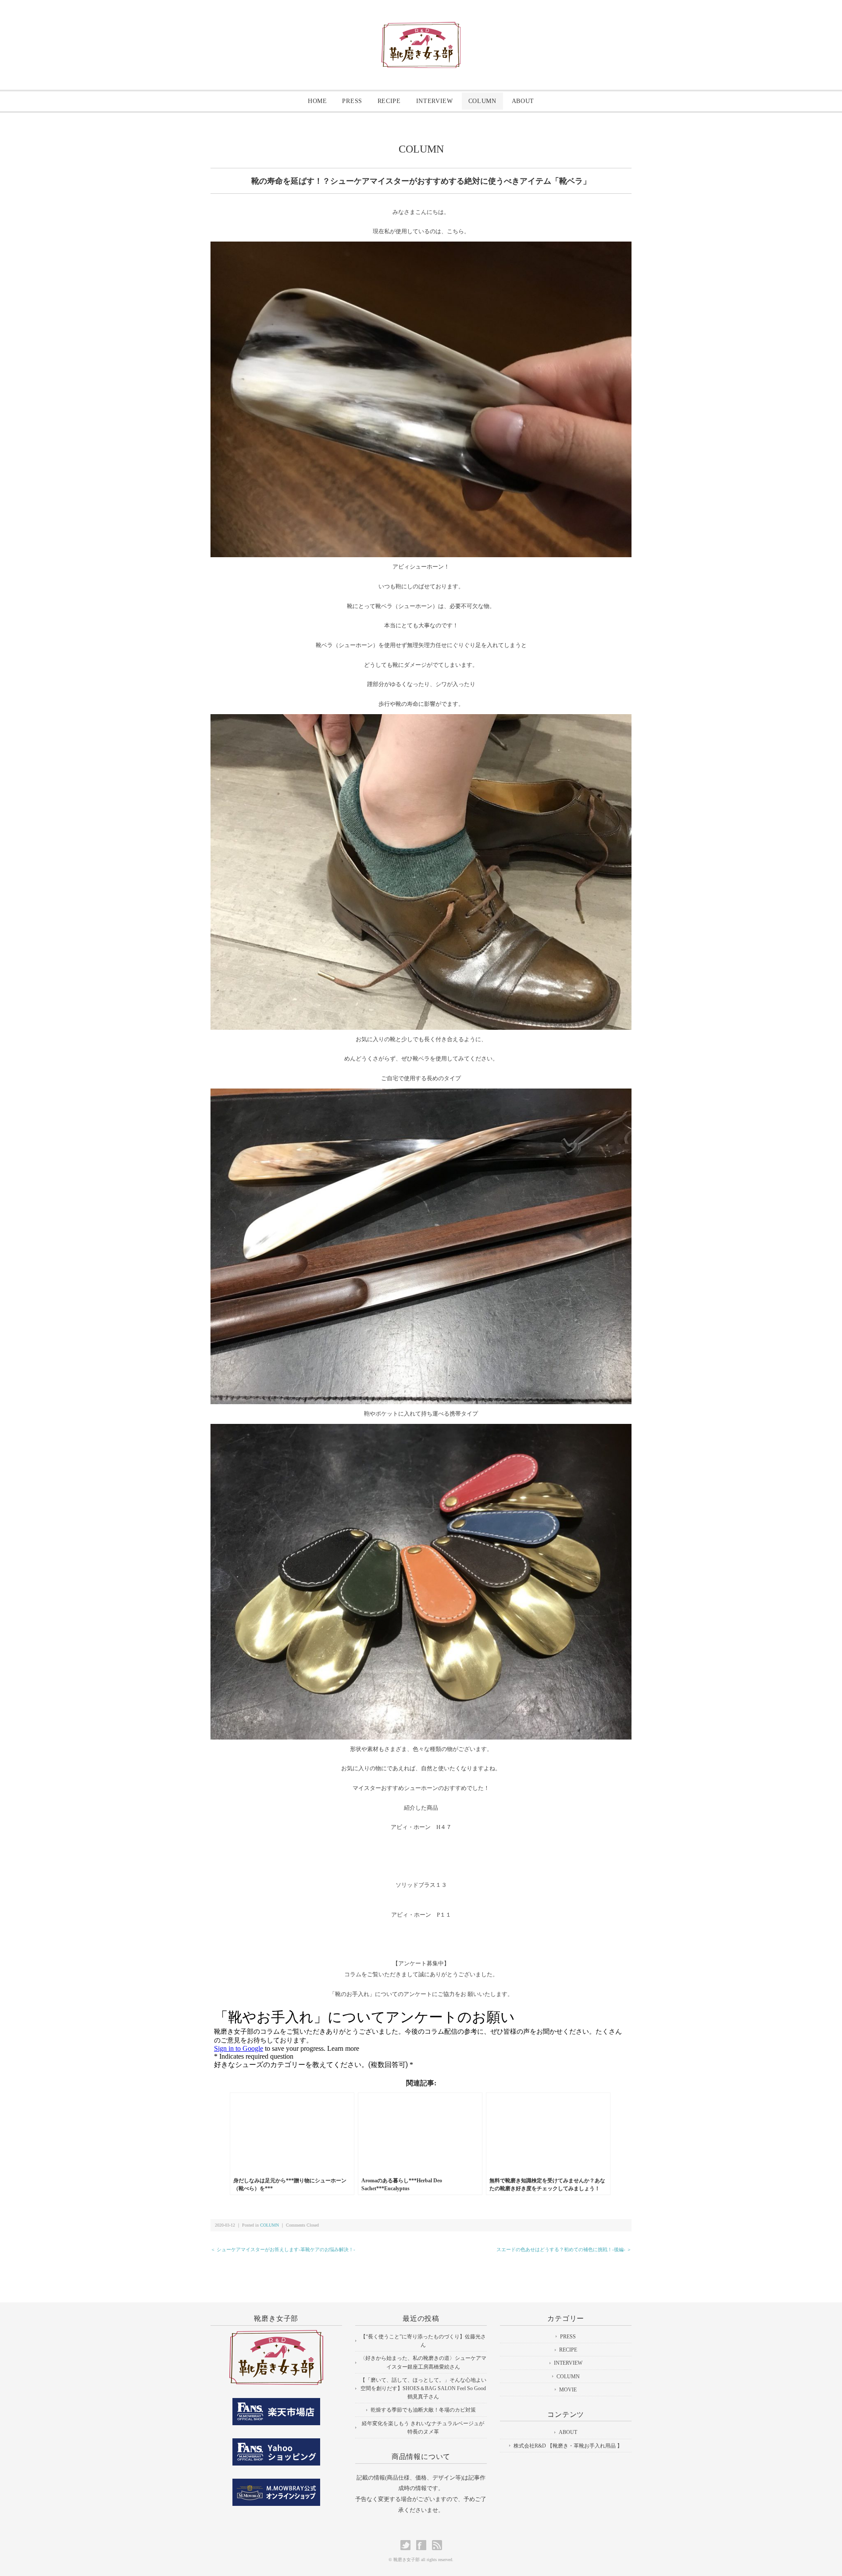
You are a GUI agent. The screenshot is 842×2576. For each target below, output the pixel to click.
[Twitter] (408, 2545)
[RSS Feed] (437, 2545)
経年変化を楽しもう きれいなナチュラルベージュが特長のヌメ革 (423, 2428)
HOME (318, 101)
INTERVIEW (435, 101)
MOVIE (568, 2390)
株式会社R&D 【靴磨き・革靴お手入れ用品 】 (568, 2446)
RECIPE (389, 101)
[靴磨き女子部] (421, 29)
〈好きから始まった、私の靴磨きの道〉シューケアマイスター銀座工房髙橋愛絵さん (423, 2362)
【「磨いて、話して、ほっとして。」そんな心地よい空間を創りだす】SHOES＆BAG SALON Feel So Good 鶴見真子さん (423, 2388)
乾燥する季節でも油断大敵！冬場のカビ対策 (423, 2410)
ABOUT (523, 101)
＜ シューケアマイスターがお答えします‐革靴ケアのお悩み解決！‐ (283, 2249)
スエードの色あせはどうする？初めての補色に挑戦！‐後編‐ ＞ (564, 2249)
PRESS (352, 101)
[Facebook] (423, 2545)
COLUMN (482, 101)
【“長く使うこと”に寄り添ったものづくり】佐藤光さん (423, 2341)
